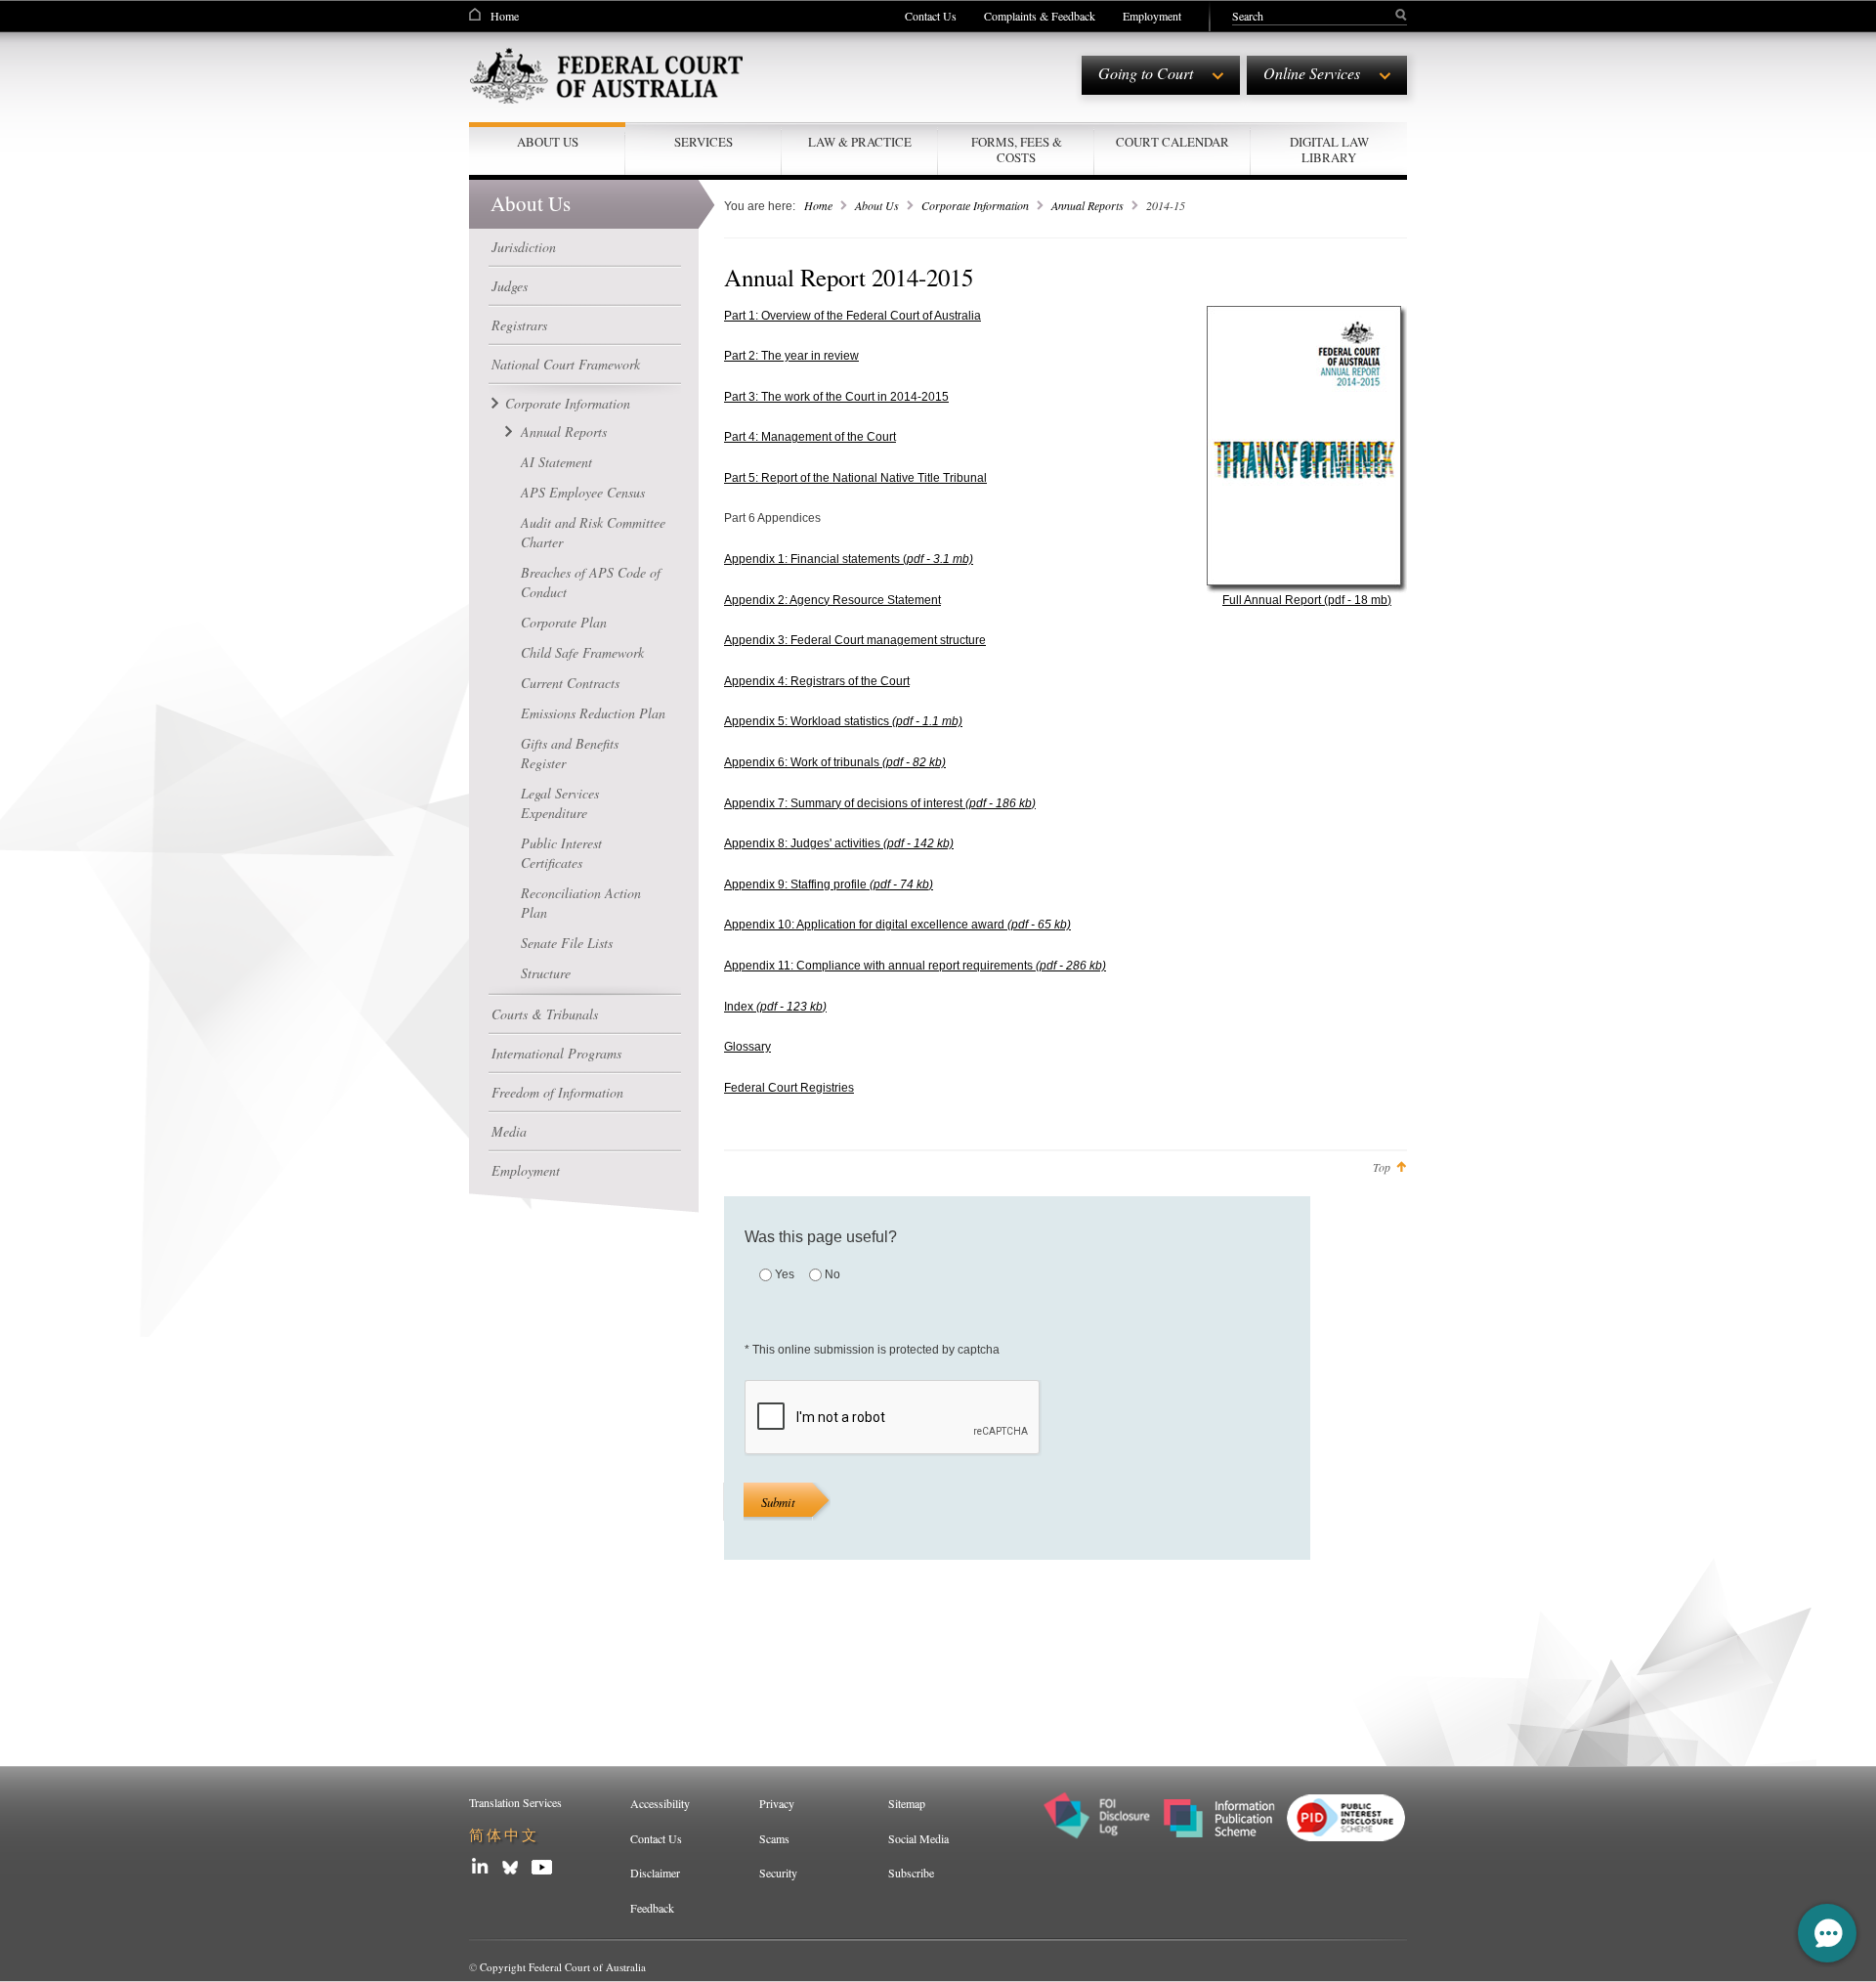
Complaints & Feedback (1040, 16)
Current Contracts (570, 683)
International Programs (556, 1053)
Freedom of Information (557, 1092)
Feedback (652, 1908)
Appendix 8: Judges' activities (839, 843)
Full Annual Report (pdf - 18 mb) (1307, 600)
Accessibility (660, 1803)
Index (775, 1007)
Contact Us (931, 16)
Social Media (918, 1838)
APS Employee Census (583, 492)
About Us (877, 205)
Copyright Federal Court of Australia (563, 1967)
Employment (1152, 16)
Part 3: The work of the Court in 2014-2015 (836, 397)
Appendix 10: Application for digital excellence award (897, 925)
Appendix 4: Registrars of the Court (817, 681)
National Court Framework (566, 364)
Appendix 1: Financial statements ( (849, 559)
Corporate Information (568, 403)
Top (1382, 1167)
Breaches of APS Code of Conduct (591, 582)
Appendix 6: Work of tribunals (835, 762)
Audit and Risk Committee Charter (593, 532)
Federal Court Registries (789, 1088)
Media (509, 1131)
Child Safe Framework (582, 652)
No (832, 1274)
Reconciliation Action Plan (581, 903)
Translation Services (515, 1802)
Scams (774, 1838)
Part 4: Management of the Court (810, 437)
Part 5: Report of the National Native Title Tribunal (855, 478)
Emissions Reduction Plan (593, 713)
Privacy (777, 1803)
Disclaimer (655, 1873)
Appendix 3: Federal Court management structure (855, 640)
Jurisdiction (524, 247)
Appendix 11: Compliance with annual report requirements (915, 966)
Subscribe (911, 1873)
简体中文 (504, 1835)
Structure (546, 973)
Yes (785, 1274)
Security (778, 1873)
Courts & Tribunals (545, 1014)
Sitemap (907, 1803)
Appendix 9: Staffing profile (829, 884)
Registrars (519, 325)
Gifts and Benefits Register (570, 753)
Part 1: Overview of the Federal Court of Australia (853, 316)
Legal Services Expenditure (560, 803)
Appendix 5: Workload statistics (843, 721)
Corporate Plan (564, 622)
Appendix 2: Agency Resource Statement (832, 600)
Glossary (747, 1047)
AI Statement (556, 462)
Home (505, 16)
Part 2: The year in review (791, 356)
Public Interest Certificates (561, 853)
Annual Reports (564, 431)
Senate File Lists (567, 943)
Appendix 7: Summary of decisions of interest (880, 803)
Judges (510, 286)
